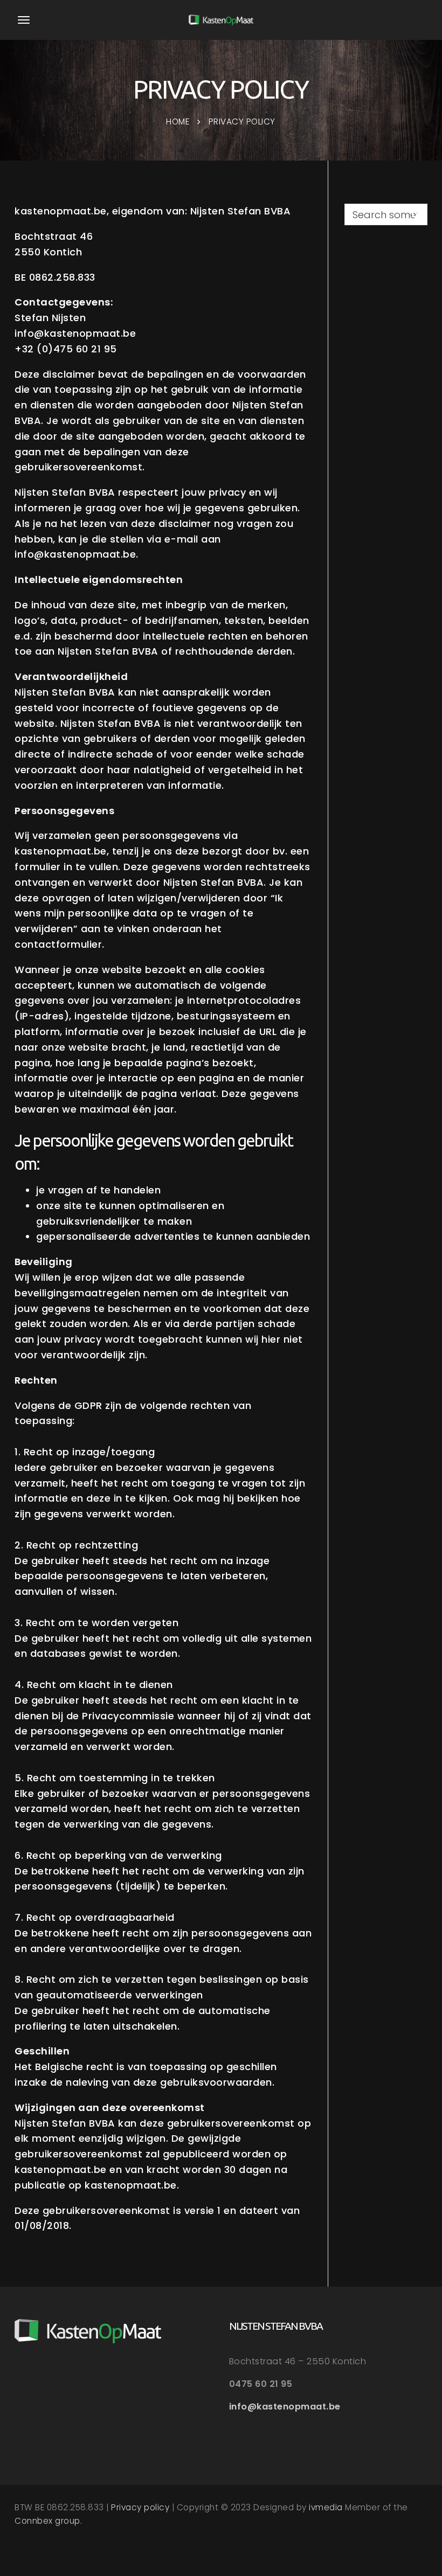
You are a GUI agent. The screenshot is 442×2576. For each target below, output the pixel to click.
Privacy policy (140, 2507)
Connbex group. (48, 2521)
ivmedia (326, 2507)
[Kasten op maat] (221, 20)
